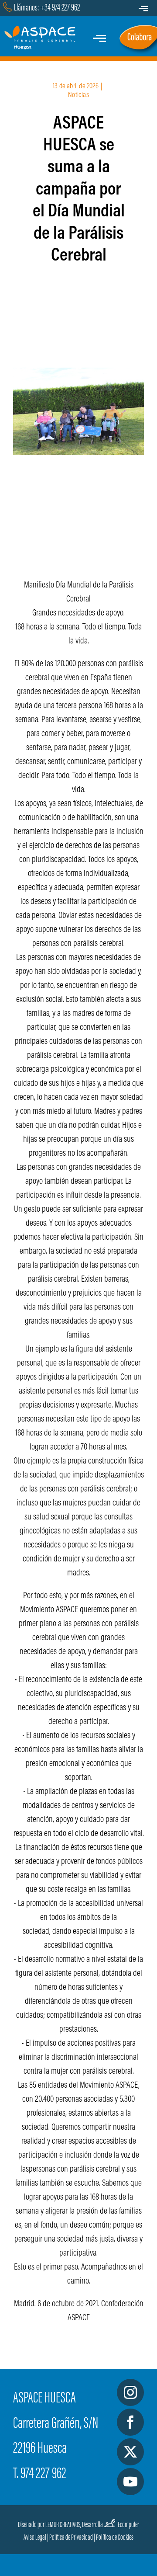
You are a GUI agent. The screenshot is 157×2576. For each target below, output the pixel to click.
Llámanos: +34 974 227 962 (47, 8)
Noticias (78, 96)
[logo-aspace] (41, 30)
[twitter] (130, 2452)
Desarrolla (92, 2525)
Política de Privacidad (71, 2538)
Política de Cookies (115, 2538)
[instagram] (130, 2392)
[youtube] (130, 2482)
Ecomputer (128, 2525)
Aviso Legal (35, 2538)
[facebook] (130, 2422)
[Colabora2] (138, 27)
